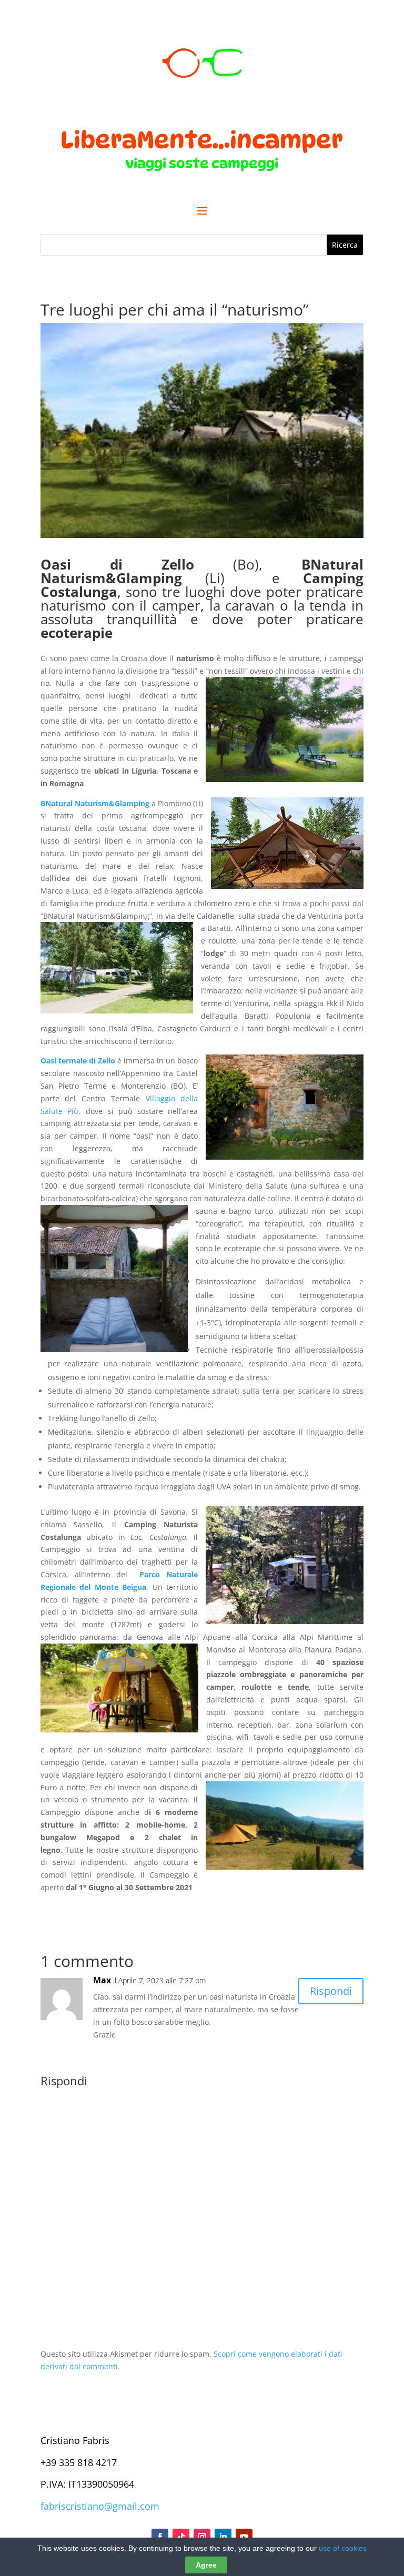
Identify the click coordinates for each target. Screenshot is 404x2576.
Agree (206, 2565)
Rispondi (331, 1991)
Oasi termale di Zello (78, 1061)
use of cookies (343, 2548)
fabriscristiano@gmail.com (100, 2506)
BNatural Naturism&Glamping (95, 803)
